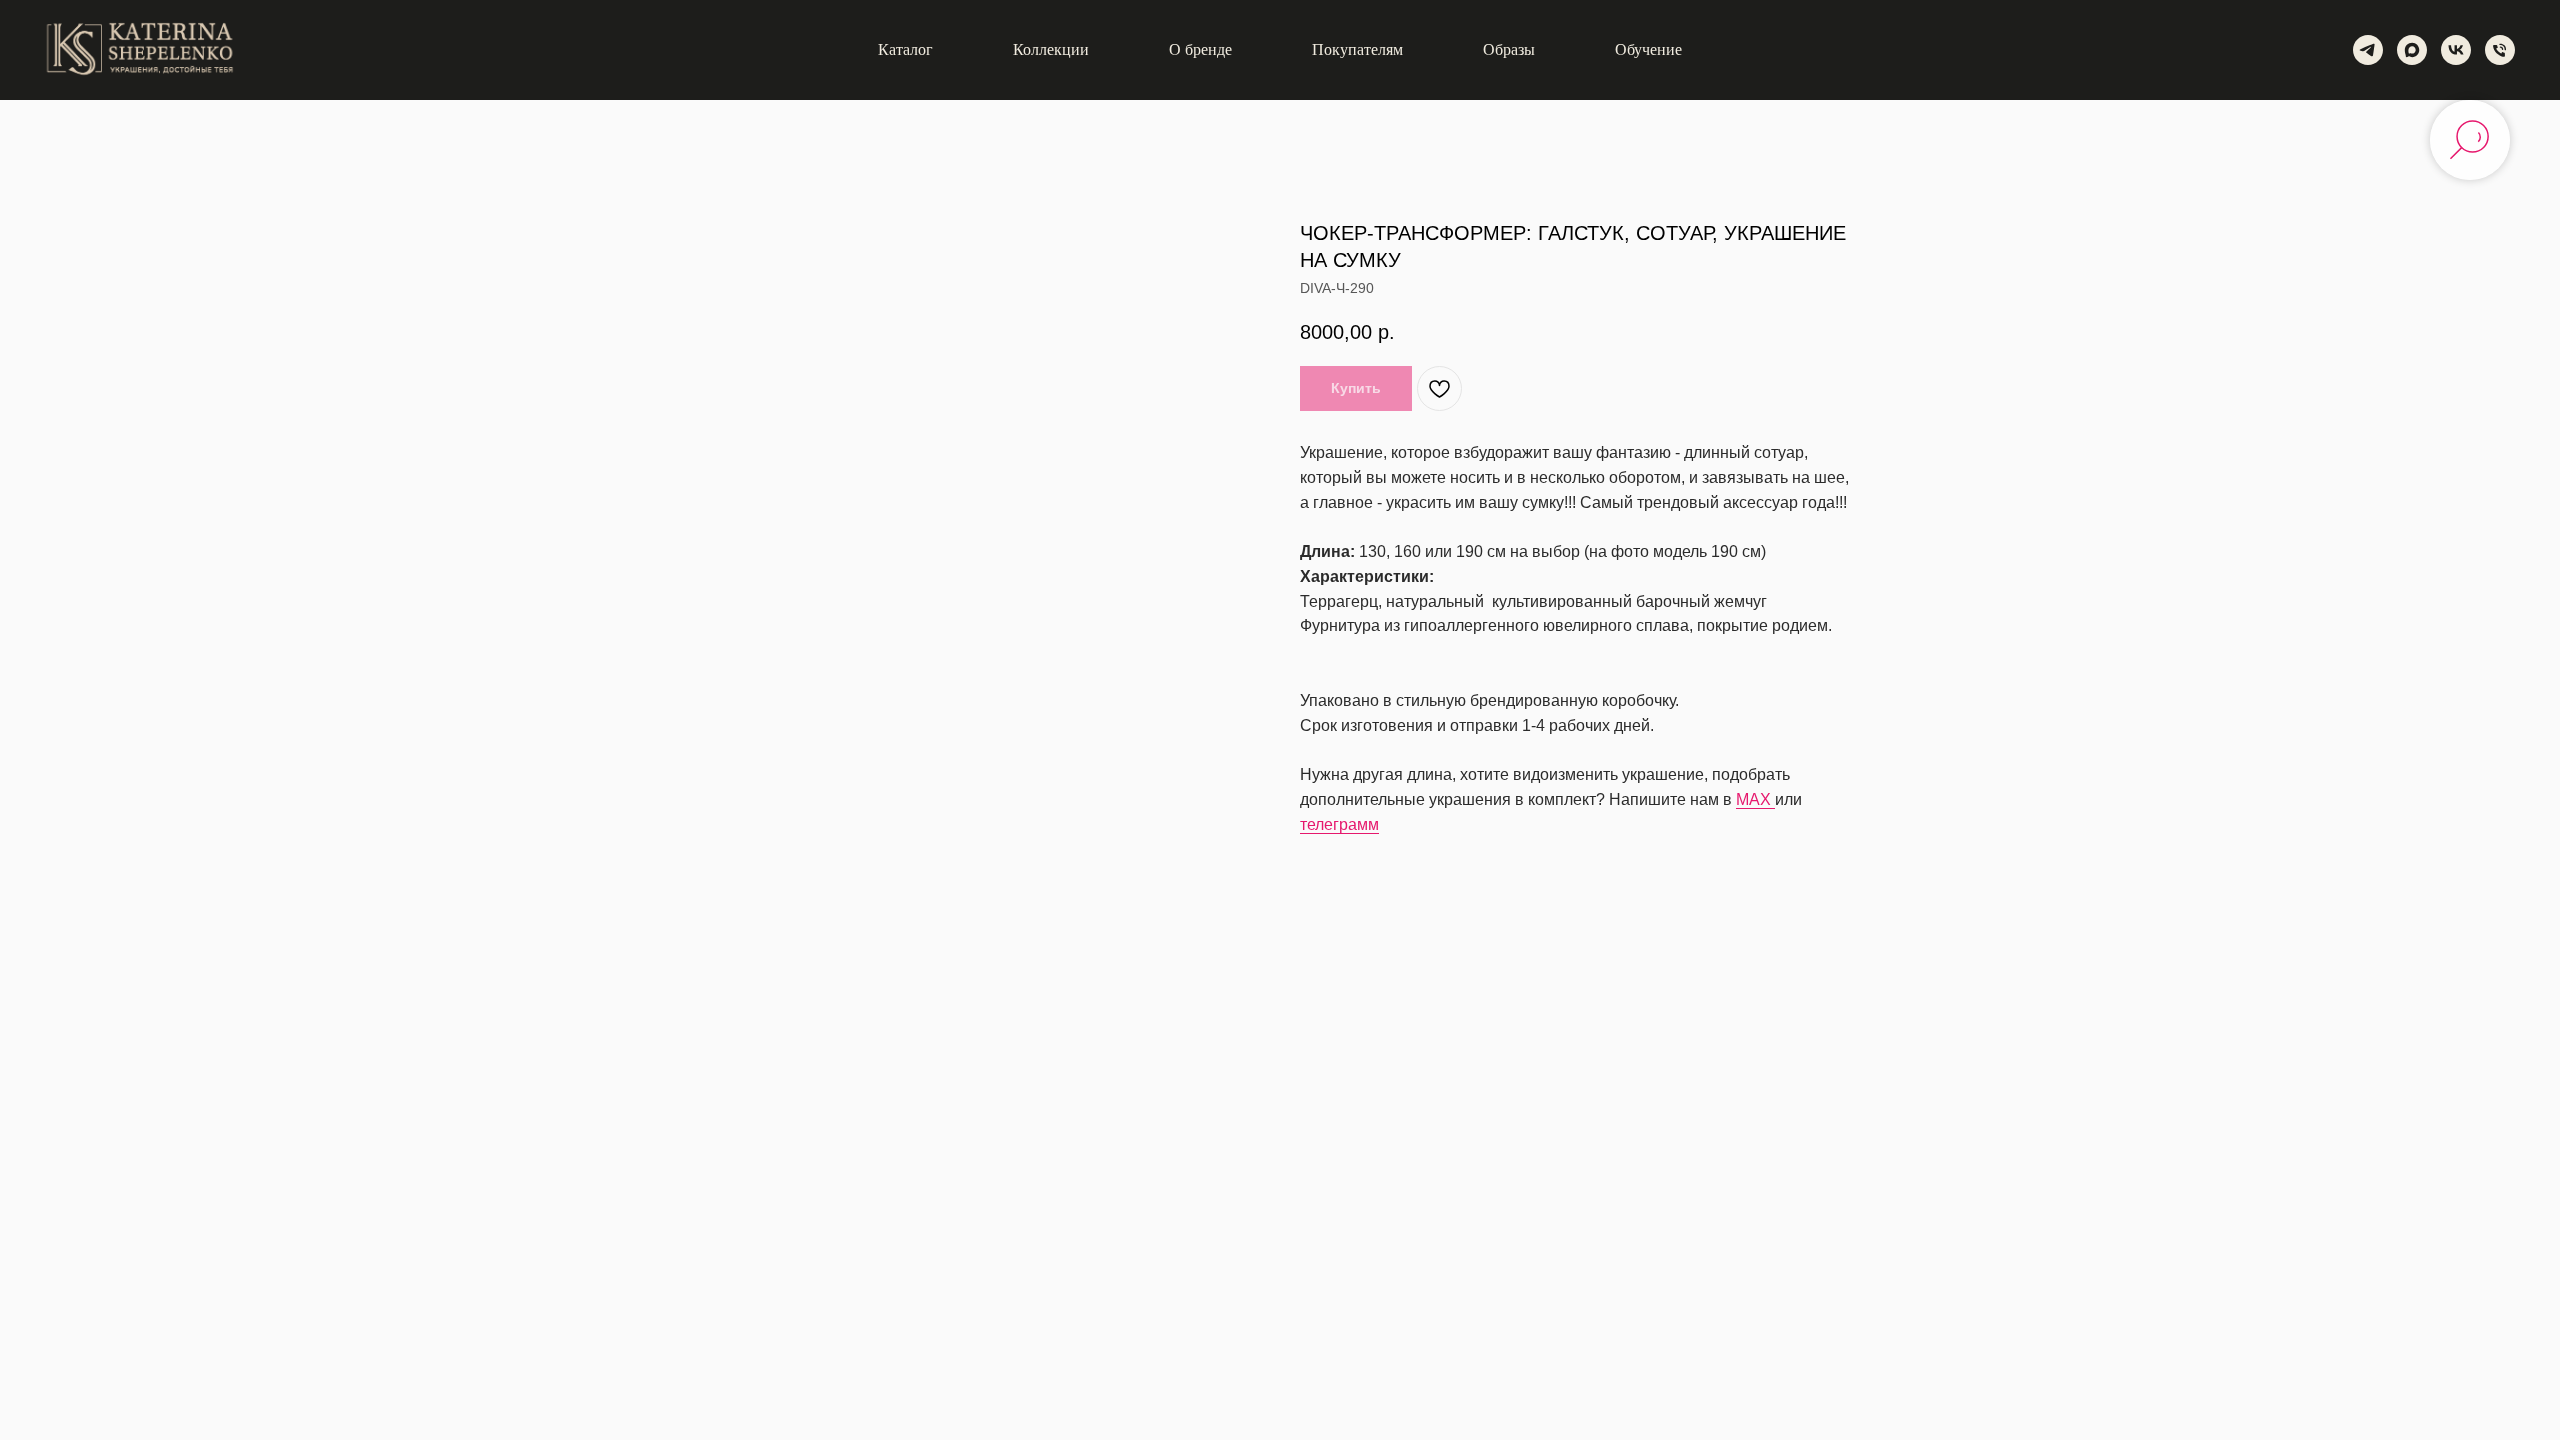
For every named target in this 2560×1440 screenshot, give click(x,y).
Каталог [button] (905, 49)
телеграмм (1339, 824)
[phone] (2500, 50)
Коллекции (1051, 49)
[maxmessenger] (2412, 50)
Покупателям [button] (1357, 49)
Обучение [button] (1648, 49)
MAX (1755, 799)
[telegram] (2368, 50)
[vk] (2456, 50)
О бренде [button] (1200, 49)
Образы (1509, 49)
